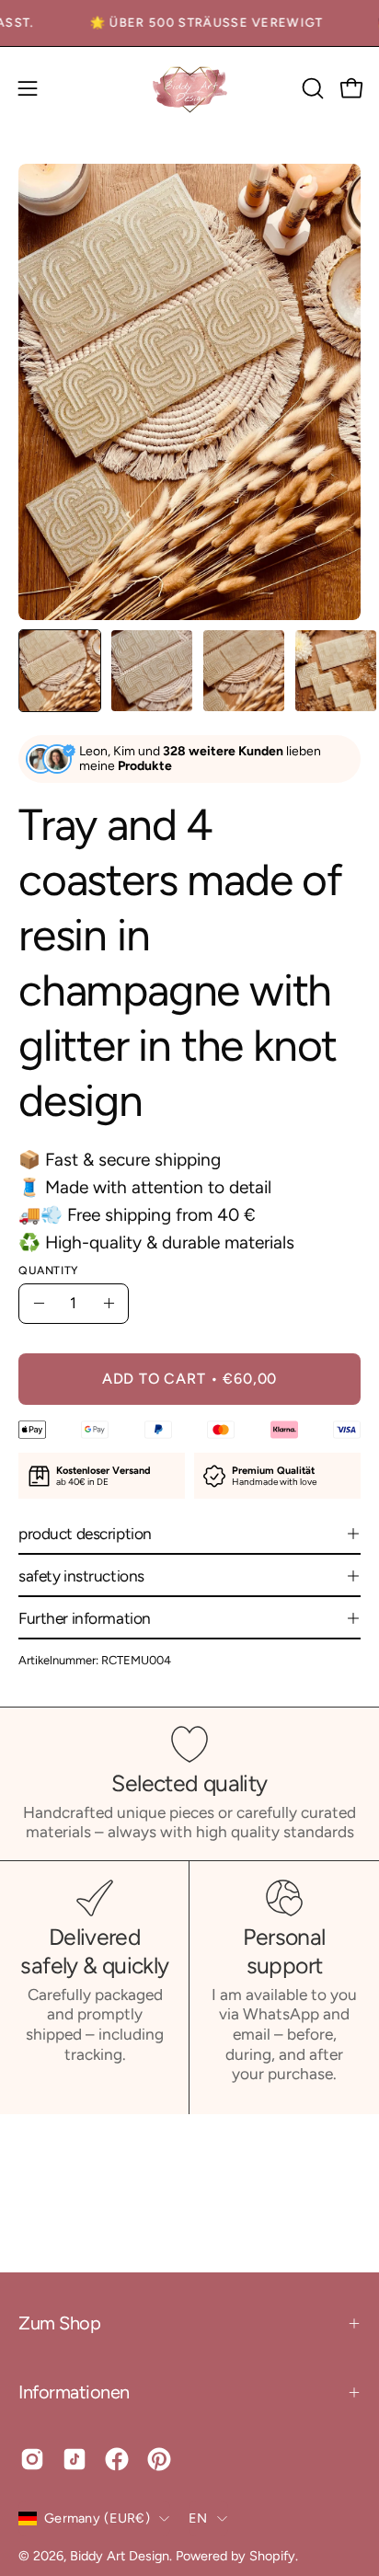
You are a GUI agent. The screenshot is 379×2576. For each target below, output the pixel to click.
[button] (311, 88)
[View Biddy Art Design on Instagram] (32, 2459)
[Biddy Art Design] (189, 89)
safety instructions (81, 1576)
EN (198, 2518)
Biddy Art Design (120, 2556)
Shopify (272, 2556)
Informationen (74, 2392)
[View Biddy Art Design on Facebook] (117, 2459)
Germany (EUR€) (97, 2518)
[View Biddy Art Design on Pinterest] (159, 2459)
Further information (85, 1618)
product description (85, 1534)
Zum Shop (59, 2323)
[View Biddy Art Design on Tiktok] (75, 2459)
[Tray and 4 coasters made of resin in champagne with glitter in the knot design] (60, 671)
